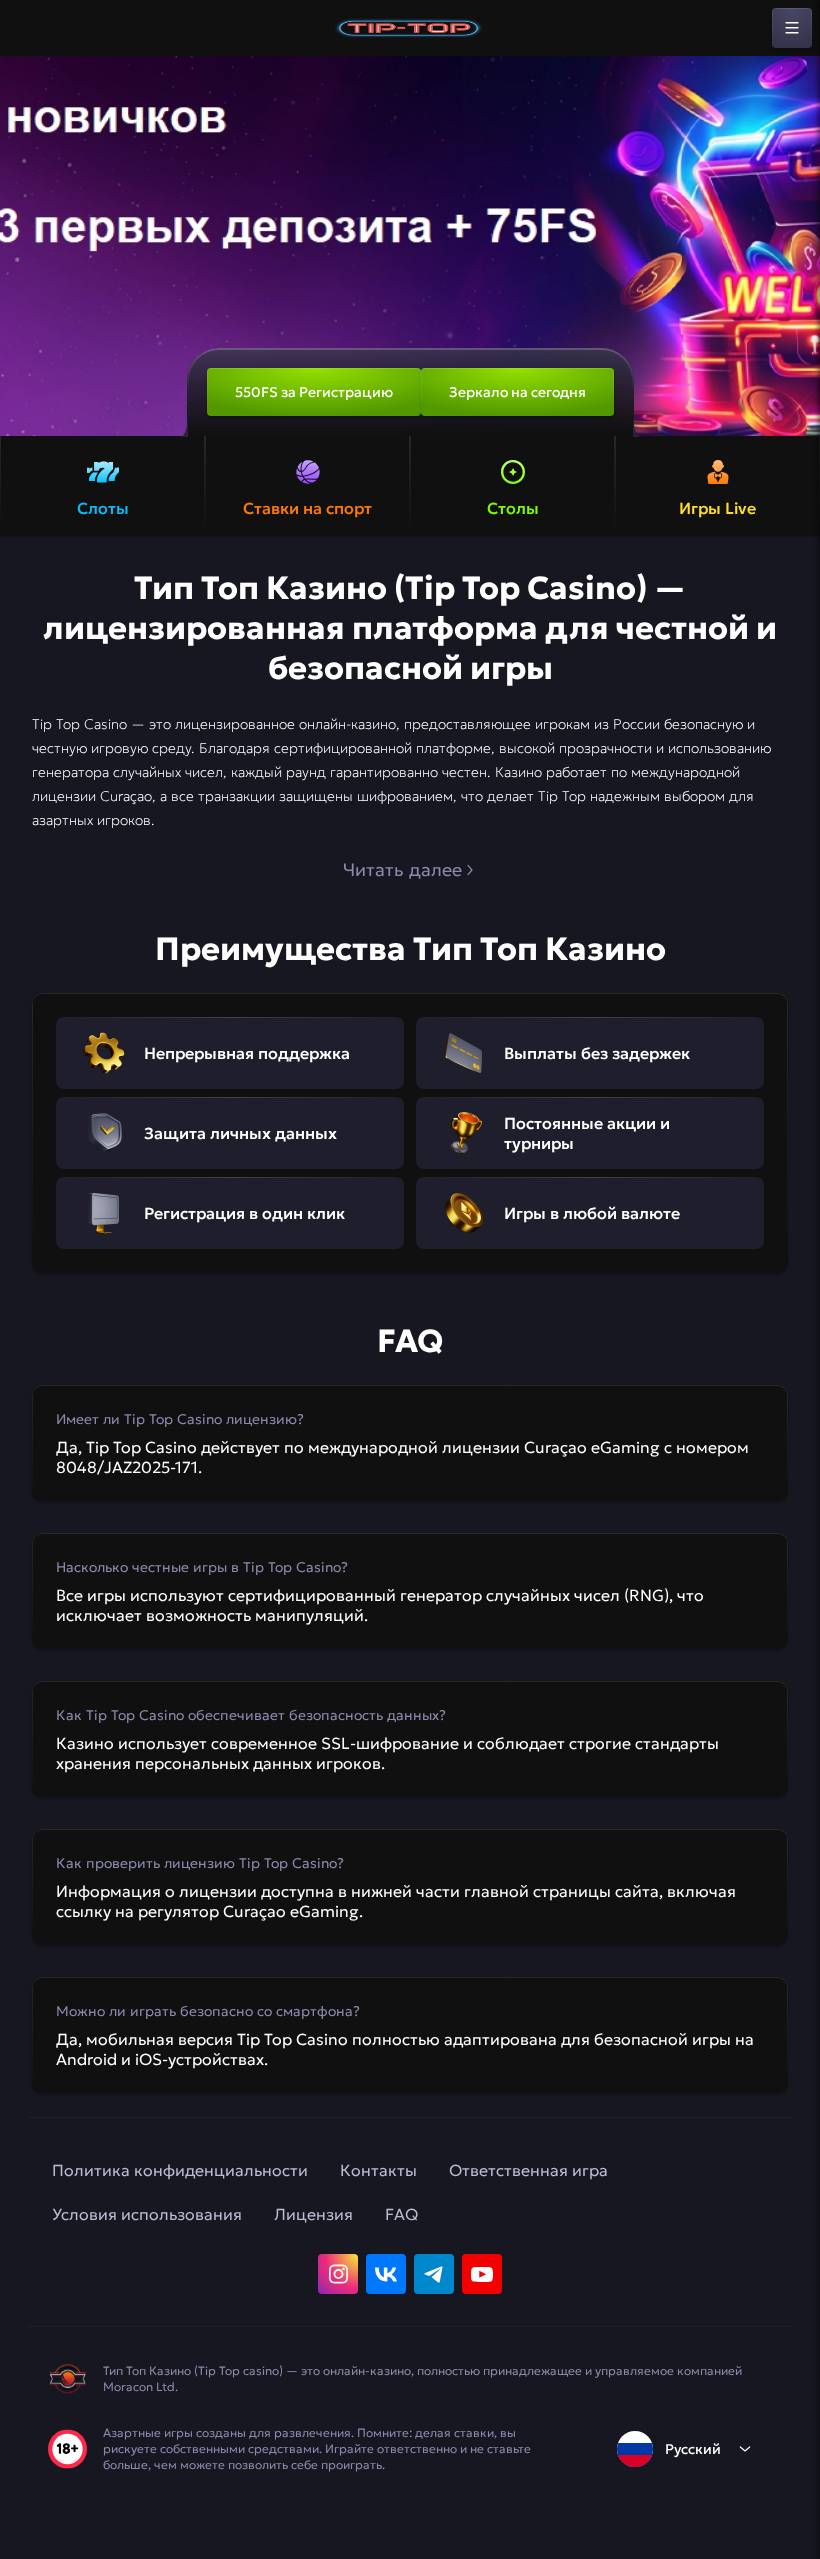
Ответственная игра (528, 2170)
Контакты (378, 2170)
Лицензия (313, 2214)
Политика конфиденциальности (180, 2170)
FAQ (401, 2214)
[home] (410, 28)
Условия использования (147, 2214)
